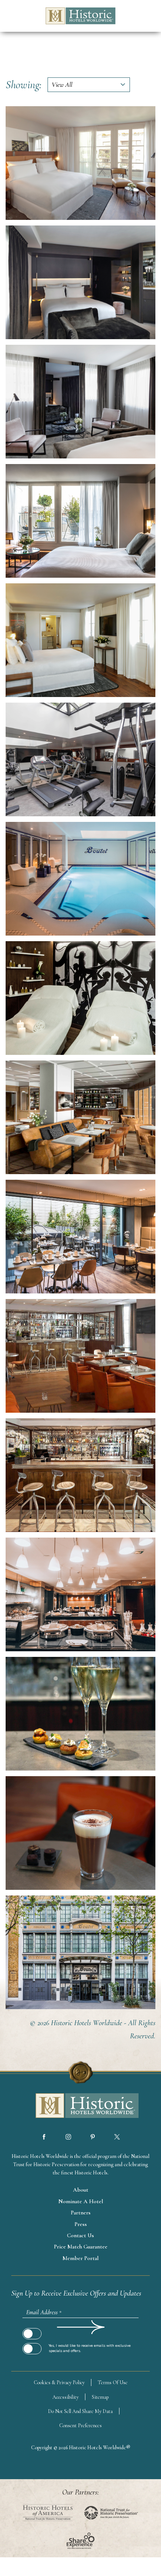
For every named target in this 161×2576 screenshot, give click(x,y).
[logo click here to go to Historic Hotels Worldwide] (80, 2106)
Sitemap (100, 2397)
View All (62, 85)
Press (81, 2224)
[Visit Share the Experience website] (81, 2541)
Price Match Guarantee (81, 2247)
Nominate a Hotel (81, 2201)
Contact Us (80, 2235)
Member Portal (80, 2258)
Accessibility (66, 2397)
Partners (81, 2213)
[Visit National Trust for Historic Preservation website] (111, 2513)
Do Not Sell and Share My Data (80, 2411)
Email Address (44, 2312)
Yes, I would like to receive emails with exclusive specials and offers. (90, 2348)
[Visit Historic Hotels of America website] (48, 2513)
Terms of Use (113, 2382)
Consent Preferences (80, 2425)
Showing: (24, 85)
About (81, 2190)
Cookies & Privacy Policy (59, 2382)
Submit (32, 2327)
